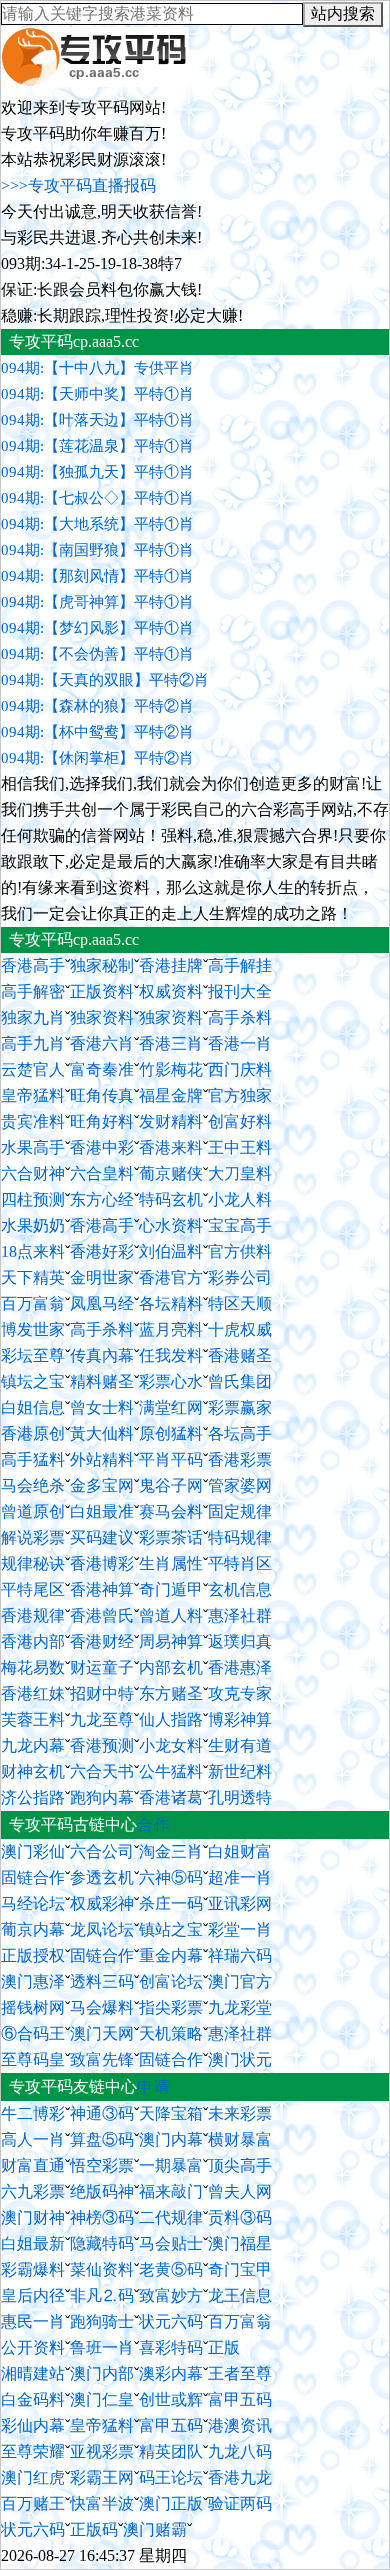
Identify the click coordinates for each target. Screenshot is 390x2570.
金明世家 (102, 1277)
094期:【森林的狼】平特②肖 (97, 706)
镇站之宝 (171, 1929)
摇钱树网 (33, 2007)
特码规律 (240, 1537)
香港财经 (102, 1641)
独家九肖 (33, 1017)
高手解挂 (240, 965)
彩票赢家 (240, 1407)
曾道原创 (33, 1511)
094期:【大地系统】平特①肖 (97, 524)
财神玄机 (33, 1771)
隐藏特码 (102, 2243)
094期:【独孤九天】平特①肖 (97, 472)
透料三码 (102, 1981)
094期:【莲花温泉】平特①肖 (97, 446)
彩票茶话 (171, 1537)
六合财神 (33, 1173)
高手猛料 (33, 1459)
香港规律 (33, 1615)
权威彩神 (102, 1903)
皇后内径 (33, 2295)
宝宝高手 (240, 1225)
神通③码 (102, 2113)
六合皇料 (102, 1173)
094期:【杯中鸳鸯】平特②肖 (97, 732)
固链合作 (33, 1877)
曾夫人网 (240, 2191)
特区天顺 (240, 1303)
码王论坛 (171, 2477)
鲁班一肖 (102, 2347)
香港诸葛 (171, 1797)
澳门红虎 (33, 2477)
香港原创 (33, 1433)
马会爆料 (102, 2007)
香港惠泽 (240, 1667)
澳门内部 (102, 2373)
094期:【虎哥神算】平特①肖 (97, 602)
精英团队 (171, 2451)
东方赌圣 (171, 1693)
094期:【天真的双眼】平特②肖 (105, 680)
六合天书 (102, 1771)
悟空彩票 (102, 2165)
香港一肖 (240, 1043)
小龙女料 (171, 1745)
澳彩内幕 (171, 2373)
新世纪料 (240, 1771)
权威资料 (171, 991)
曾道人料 (171, 1615)
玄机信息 (240, 1589)
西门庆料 (240, 1069)
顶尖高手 (240, 2165)
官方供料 (240, 1251)
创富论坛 (171, 1981)
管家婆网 (240, 1485)
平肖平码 (171, 1459)
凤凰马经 (102, 1303)
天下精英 (33, 1277)
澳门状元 (240, 2059)
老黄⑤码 (171, 2269)
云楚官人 (33, 1069)
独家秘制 (102, 965)
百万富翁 (33, 1303)
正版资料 (102, 991)
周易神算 (171, 1641)
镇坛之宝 (33, 1381)
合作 (154, 1824)
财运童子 (102, 1667)
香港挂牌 (171, 965)
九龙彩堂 (240, 2007)
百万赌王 (33, 2503)
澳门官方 (240, 1981)
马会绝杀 (33, 1485)
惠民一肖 (33, 2321)
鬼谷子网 (171, 1485)
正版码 (94, 2529)
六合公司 (102, 1851)
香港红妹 (33, 1693)
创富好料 (240, 1121)
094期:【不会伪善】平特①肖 (97, 654)
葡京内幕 (33, 1929)
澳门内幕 (171, 2139)
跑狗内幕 (102, 1797)
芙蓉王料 (33, 1719)
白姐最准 (102, 1511)
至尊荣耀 (33, 2451)
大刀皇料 (240, 1173)
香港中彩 (102, 1147)
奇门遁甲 (171, 1589)
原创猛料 (171, 1433)
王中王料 (240, 1147)
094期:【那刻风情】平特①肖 (97, 576)
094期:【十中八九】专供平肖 (97, 368)
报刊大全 (240, 991)
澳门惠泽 (33, 1981)
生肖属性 (171, 1563)
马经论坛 (33, 1903)
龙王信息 (240, 2295)
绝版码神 (102, 2191)
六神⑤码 (171, 1877)
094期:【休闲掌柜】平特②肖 (97, 758)
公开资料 (33, 2347)
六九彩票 (33, 2191)
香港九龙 (240, 2477)
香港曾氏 (102, 1615)
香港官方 (171, 1277)
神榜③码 (102, 2217)
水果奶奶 (33, 1225)
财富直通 (33, 2165)
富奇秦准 (102, 1069)
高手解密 (33, 991)
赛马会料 (171, 1511)
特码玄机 (171, 1199)
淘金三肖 (171, 1851)
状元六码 (171, 2321)
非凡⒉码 (102, 2295)
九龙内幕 (33, 1745)
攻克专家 (240, 1693)
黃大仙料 (102, 1433)
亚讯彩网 (240, 1903)
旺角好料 (102, 1121)
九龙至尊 (102, 1719)
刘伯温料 (171, 1251)
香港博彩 (102, 1563)
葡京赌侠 (171, 1173)
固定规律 (240, 1511)
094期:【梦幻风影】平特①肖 (97, 628)
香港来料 (171, 1147)
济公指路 (33, 1797)
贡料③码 (240, 2217)
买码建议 (102, 1537)
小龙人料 (240, 1199)
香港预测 (102, 1745)
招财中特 (102, 1693)
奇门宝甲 (240, 2269)
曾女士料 (102, 1407)
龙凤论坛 (102, 1929)
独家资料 (102, 1017)
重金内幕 (171, 1955)
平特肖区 (240, 1563)
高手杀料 (240, 1017)
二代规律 (171, 2217)
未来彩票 (240, 2113)
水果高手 (33, 1147)
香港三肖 (171, 1043)
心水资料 (171, 1225)
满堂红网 (171, 1407)
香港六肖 (102, 1043)
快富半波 (102, 2503)
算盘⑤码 (102, 2139)
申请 (154, 2086)
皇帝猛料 (33, 1095)
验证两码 (240, 2503)
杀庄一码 (171, 1903)
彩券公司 (240, 1277)
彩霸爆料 (33, 2269)
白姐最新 (33, 2243)
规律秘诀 (33, 1563)
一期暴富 (171, 2165)
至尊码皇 (33, 2059)
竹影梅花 (171, 1069)
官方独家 (240, 1095)
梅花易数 (33, 1667)
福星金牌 (171, 1095)
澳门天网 (102, 2033)
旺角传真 (102, 1095)
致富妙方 (171, 2295)
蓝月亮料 (171, 1329)
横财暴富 (240, 2139)
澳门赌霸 (155, 2529)
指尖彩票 (171, 2007)
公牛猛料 (171, 1771)
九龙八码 (240, 2451)
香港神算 (102, 1589)
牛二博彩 (33, 2113)
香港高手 (33, 965)
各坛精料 (171, 1303)
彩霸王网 (102, 2477)
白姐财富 (240, 1851)
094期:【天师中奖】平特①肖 (97, 394)
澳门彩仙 (33, 1851)
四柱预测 (33, 1199)
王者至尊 (240, 2373)
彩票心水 (171, 1381)
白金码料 (33, 2399)
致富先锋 (102, 2059)
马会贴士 (171, 2243)
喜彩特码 (171, 2347)
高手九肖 (33, 1043)
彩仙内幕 (33, 2425)
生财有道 (240, 1745)
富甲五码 (240, 2399)
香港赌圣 (240, 1355)
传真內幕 (102, 1355)
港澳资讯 (240, 2425)
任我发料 (171, 1355)
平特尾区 (33, 1589)
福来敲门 (171, 2191)
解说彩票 (33, 1537)
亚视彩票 (102, 2451)
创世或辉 (171, 2399)
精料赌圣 (102, 1381)
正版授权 (33, 1955)
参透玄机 (102, 1877)
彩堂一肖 (240, 1929)
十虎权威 (240, 1329)
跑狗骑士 (102, 2321)
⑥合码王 (33, 2033)
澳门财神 (33, 2217)
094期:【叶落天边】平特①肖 (97, 420)
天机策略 (171, 2033)
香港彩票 (240, 1459)
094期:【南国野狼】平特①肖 (97, 550)
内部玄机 (171, 1667)
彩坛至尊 (33, 1355)
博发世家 (33, 1329)
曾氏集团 (240, 1381)
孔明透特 (240, 1797)
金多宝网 (102, 1485)
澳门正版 (171, 2503)
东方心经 (102, 1199)
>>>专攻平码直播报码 (78, 185)
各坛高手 (240, 1433)
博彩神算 (240, 1719)
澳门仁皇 (102, 2399)
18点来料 (33, 1251)
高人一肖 (33, 2139)
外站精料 (102, 1459)
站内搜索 (343, 13)
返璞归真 (240, 1641)
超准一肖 (240, 1877)
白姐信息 (33, 1407)
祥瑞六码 (240, 1955)
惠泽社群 (240, 1615)
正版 (224, 2347)
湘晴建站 (33, 2373)
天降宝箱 (171, 2113)
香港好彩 (102, 1251)
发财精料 (171, 1121)
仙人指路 (171, 1719)
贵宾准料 (33, 1121)
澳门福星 (240, 2243)
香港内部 (33, 1641)
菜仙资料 (102, 2269)
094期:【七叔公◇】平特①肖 (97, 498)
